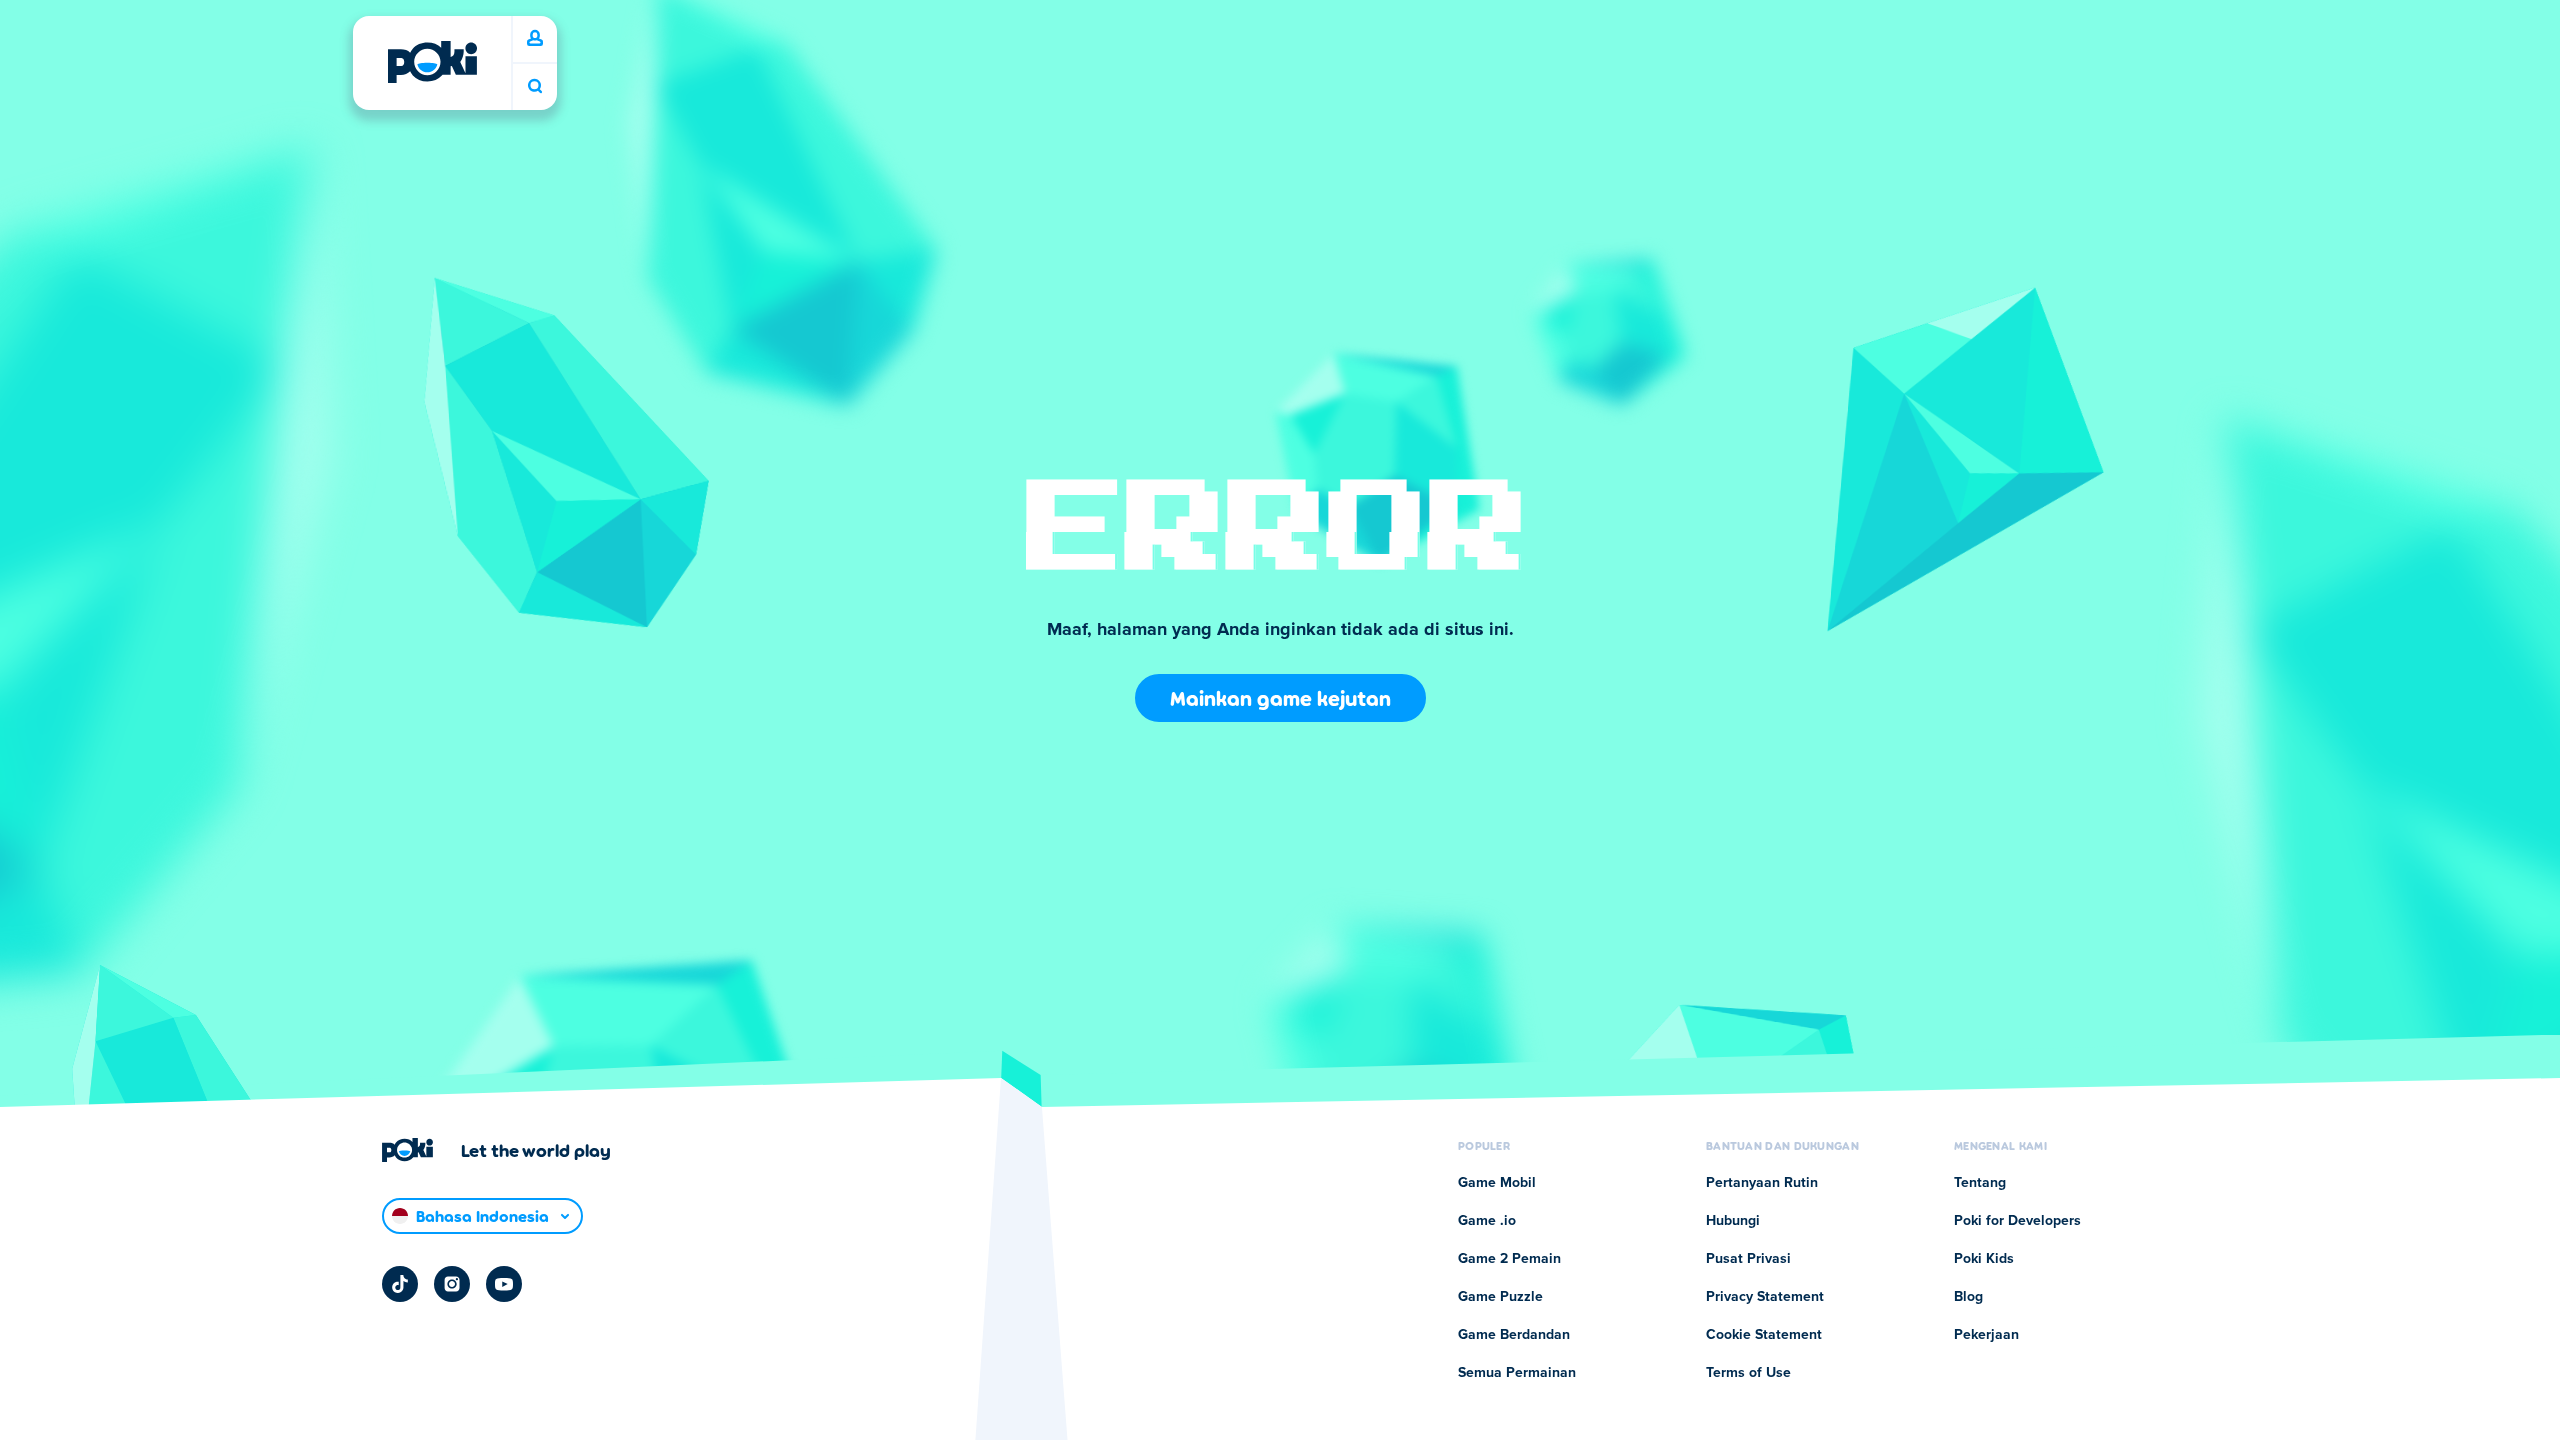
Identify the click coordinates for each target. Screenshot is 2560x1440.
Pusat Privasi (1748, 1259)
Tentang (1980, 1183)
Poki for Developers (2017, 1221)
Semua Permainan (1517, 1373)
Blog (1968, 1297)
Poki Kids (1984, 1259)
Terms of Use (1748, 1373)
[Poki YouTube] (504, 1284)
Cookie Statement (1764, 1335)
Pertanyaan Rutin (1762, 1183)
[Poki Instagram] (452, 1284)
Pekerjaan (1986, 1335)
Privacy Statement (1765, 1297)
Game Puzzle (1500, 1297)
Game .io (1487, 1221)
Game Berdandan (1514, 1335)
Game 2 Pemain (1509, 1259)
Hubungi (1733, 1221)
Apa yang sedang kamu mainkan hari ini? (535, 86)
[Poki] (432, 62)
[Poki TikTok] (400, 1284)
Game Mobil (1497, 1183)
